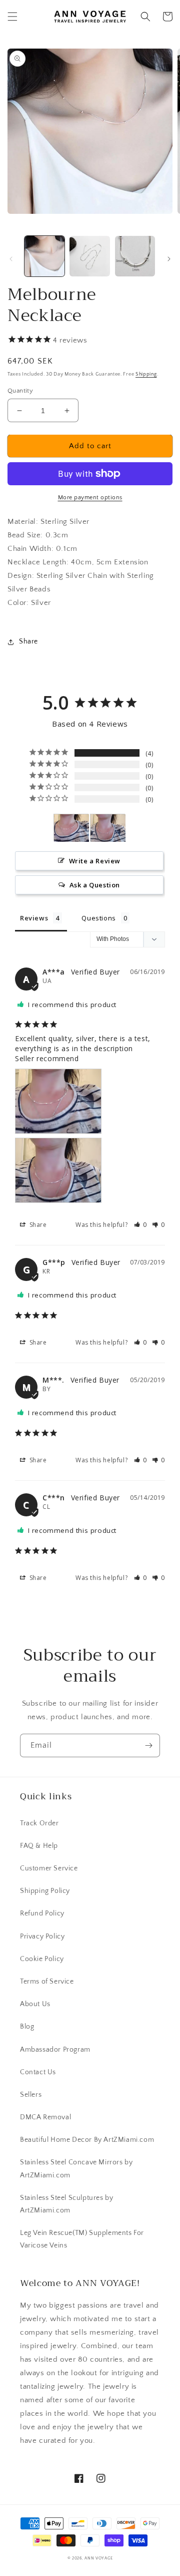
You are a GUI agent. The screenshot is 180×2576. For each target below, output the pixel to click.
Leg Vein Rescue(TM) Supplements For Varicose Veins (82, 2239)
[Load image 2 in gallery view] (89, 256)
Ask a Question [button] (95, 885)
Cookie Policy (42, 1959)
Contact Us (38, 2072)
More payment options (90, 498)
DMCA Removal (45, 2117)
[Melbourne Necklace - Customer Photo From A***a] (71, 828)
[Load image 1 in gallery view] (44, 256)
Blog (27, 2027)
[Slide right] (169, 259)
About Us (35, 2004)
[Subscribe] (148, 1745)
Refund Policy (42, 1913)
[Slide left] (11, 259)
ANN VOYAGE (98, 2558)
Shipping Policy (45, 1891)
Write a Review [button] (95, 861)
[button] (12, 17)
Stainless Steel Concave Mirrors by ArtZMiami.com (76, 2169)
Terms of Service (47, 1982)
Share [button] (28, 641)
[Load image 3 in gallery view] (135, 256)
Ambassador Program (55, 2050)
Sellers (31, 2095)
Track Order (39, 1823)
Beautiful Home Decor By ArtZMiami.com (87, 2140)
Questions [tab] (98, 918)
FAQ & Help (39, 1846)
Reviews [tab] (34, 918)
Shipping (146, 374)
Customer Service (49, 1868)
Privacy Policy (42, 1937)
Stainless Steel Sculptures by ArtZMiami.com (66, 2204)
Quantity (20, 391)
